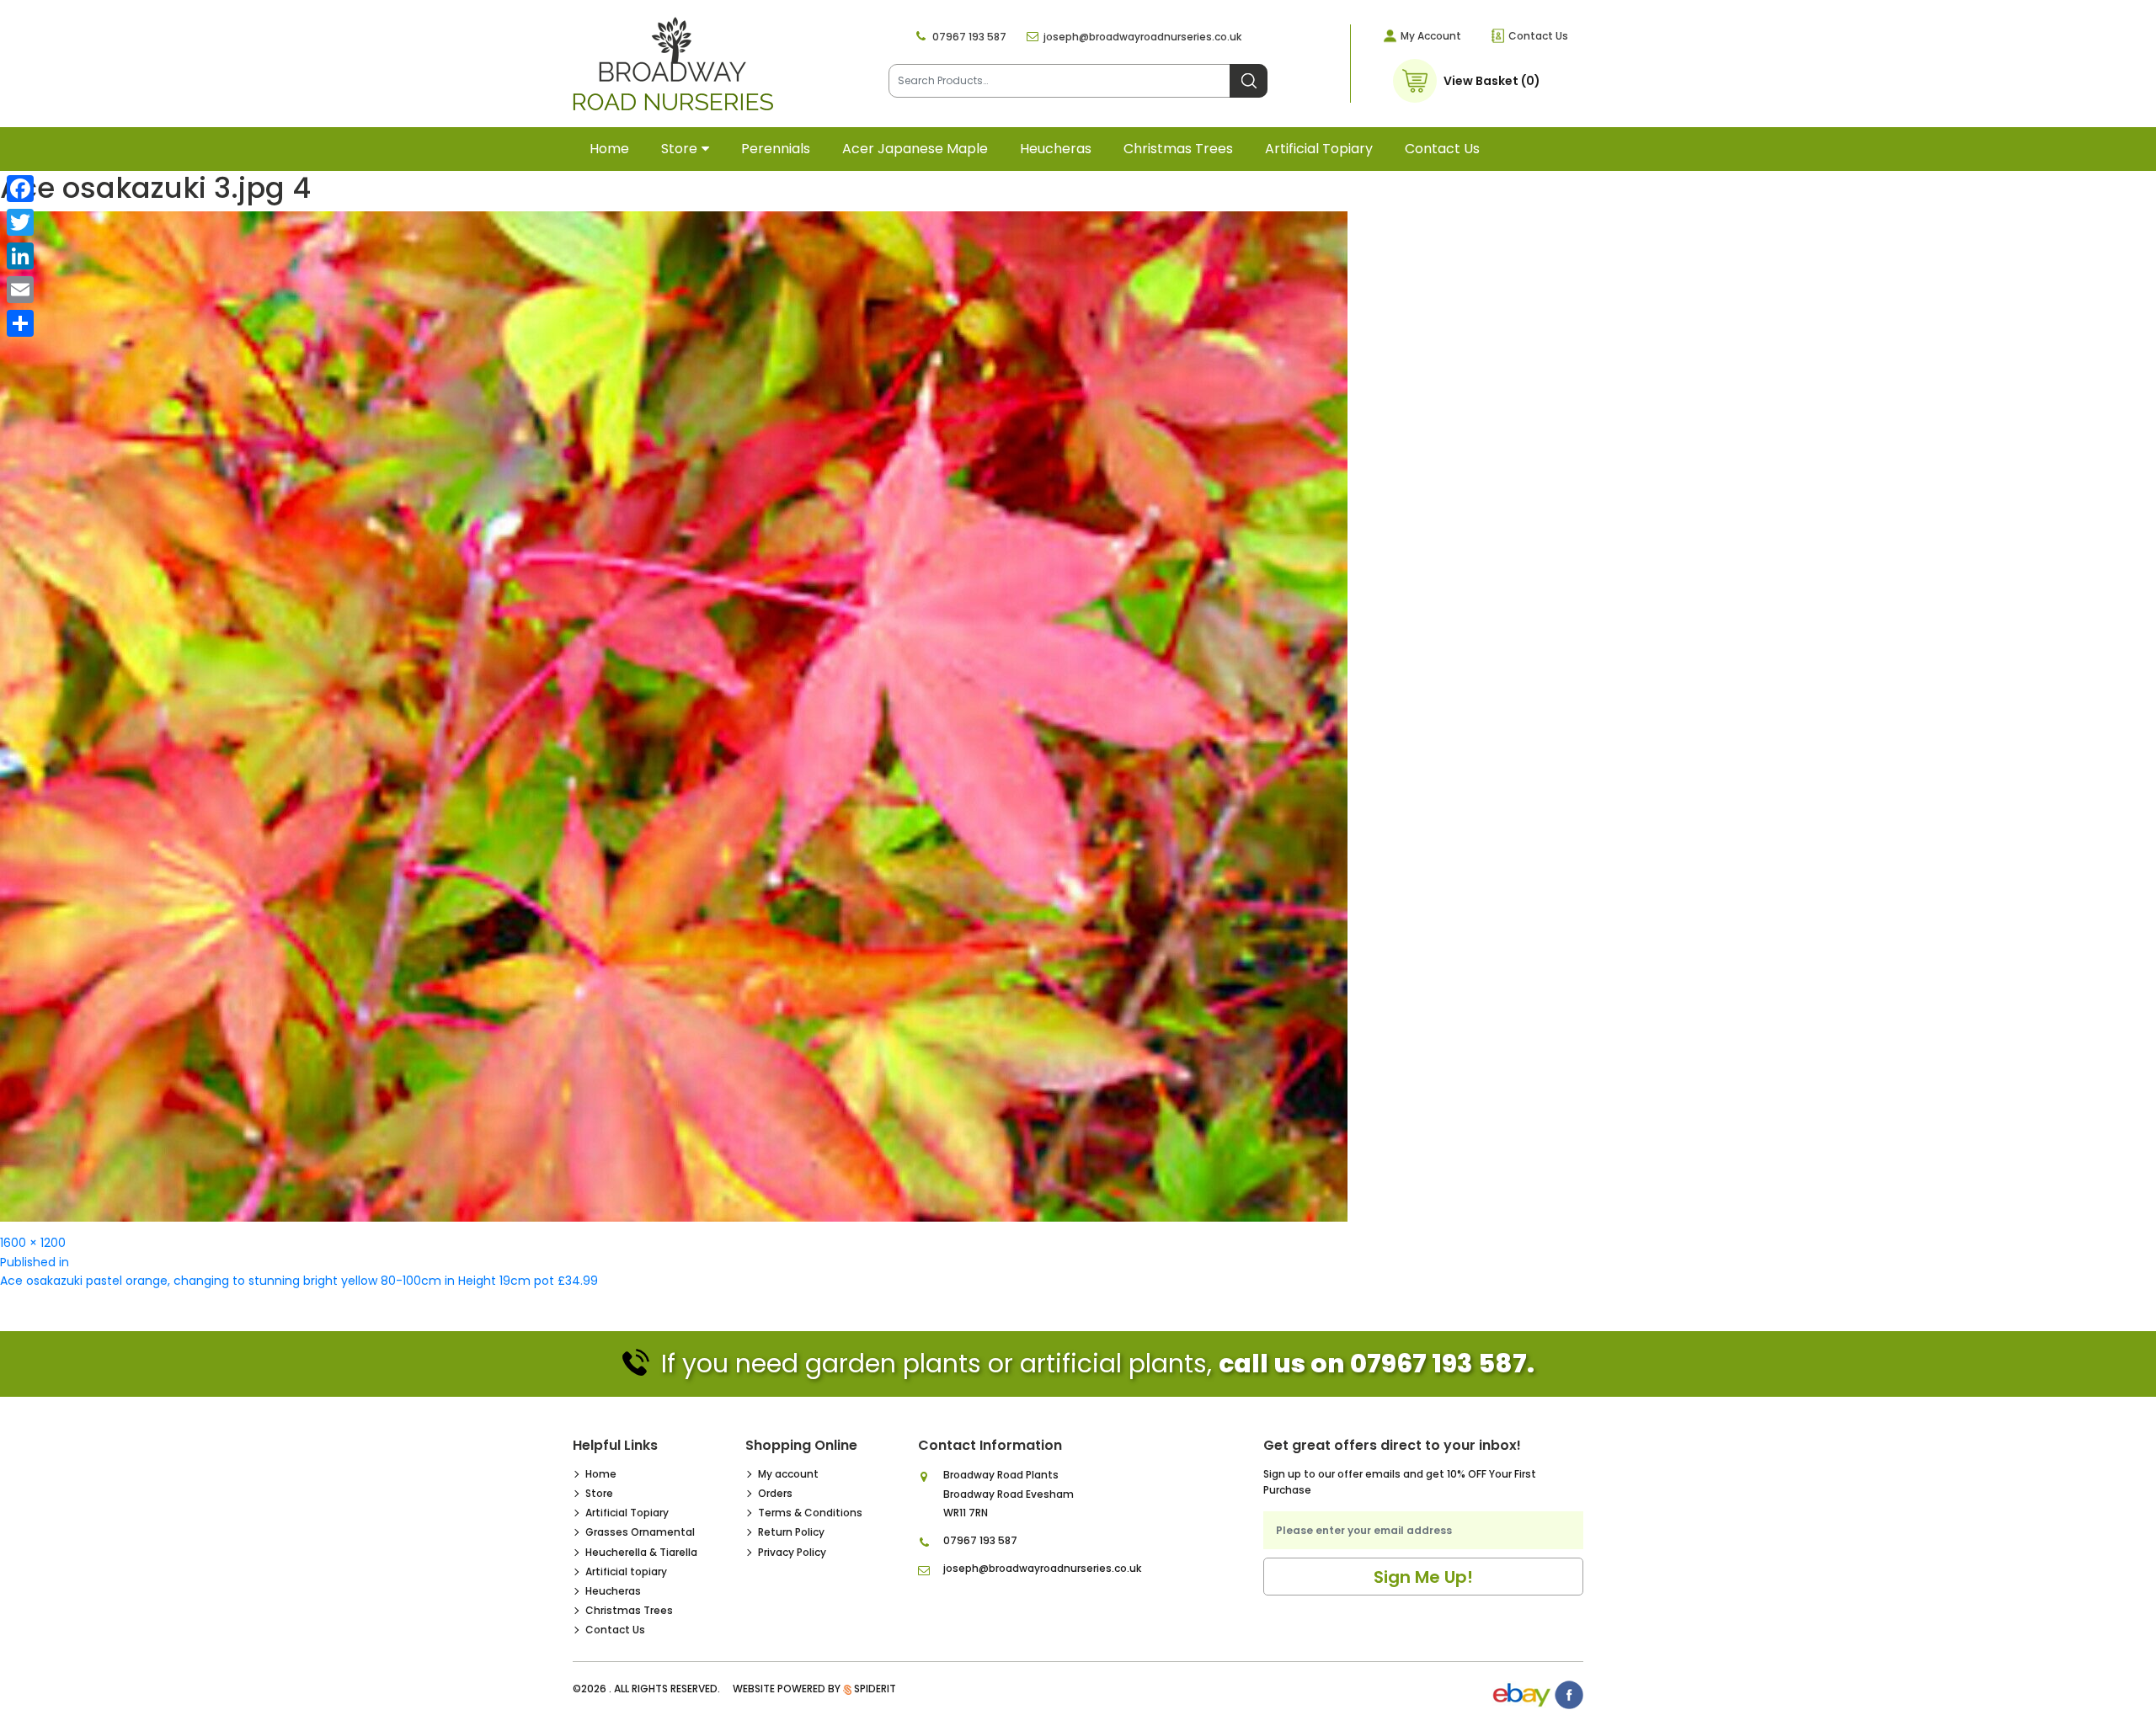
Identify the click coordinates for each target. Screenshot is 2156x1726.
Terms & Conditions (810, 1513)
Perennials (776, 149)
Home (609, 149)
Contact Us (1538, 36)
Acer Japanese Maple (915, 149)
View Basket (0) (1492, 81)
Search (1249, 81)
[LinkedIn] (20, 256)
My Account (1431, 36)
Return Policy (791, 1532)
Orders (775, 1493)
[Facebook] (20, 189)
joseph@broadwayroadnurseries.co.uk (1142, 37)
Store (679, 149)
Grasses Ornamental (640, 1532)
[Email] (20, 290)
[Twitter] (20, 222)
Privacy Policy (792, 1552)
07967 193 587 (969, 37)
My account (788, 1474)
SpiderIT (875, 1689)
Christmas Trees (1178, 149)
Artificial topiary (1319, 149)
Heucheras (1056, 149)
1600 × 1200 (33, 1243)
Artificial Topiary (627, 1513)
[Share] (20, 323)
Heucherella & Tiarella (641, 1552)
